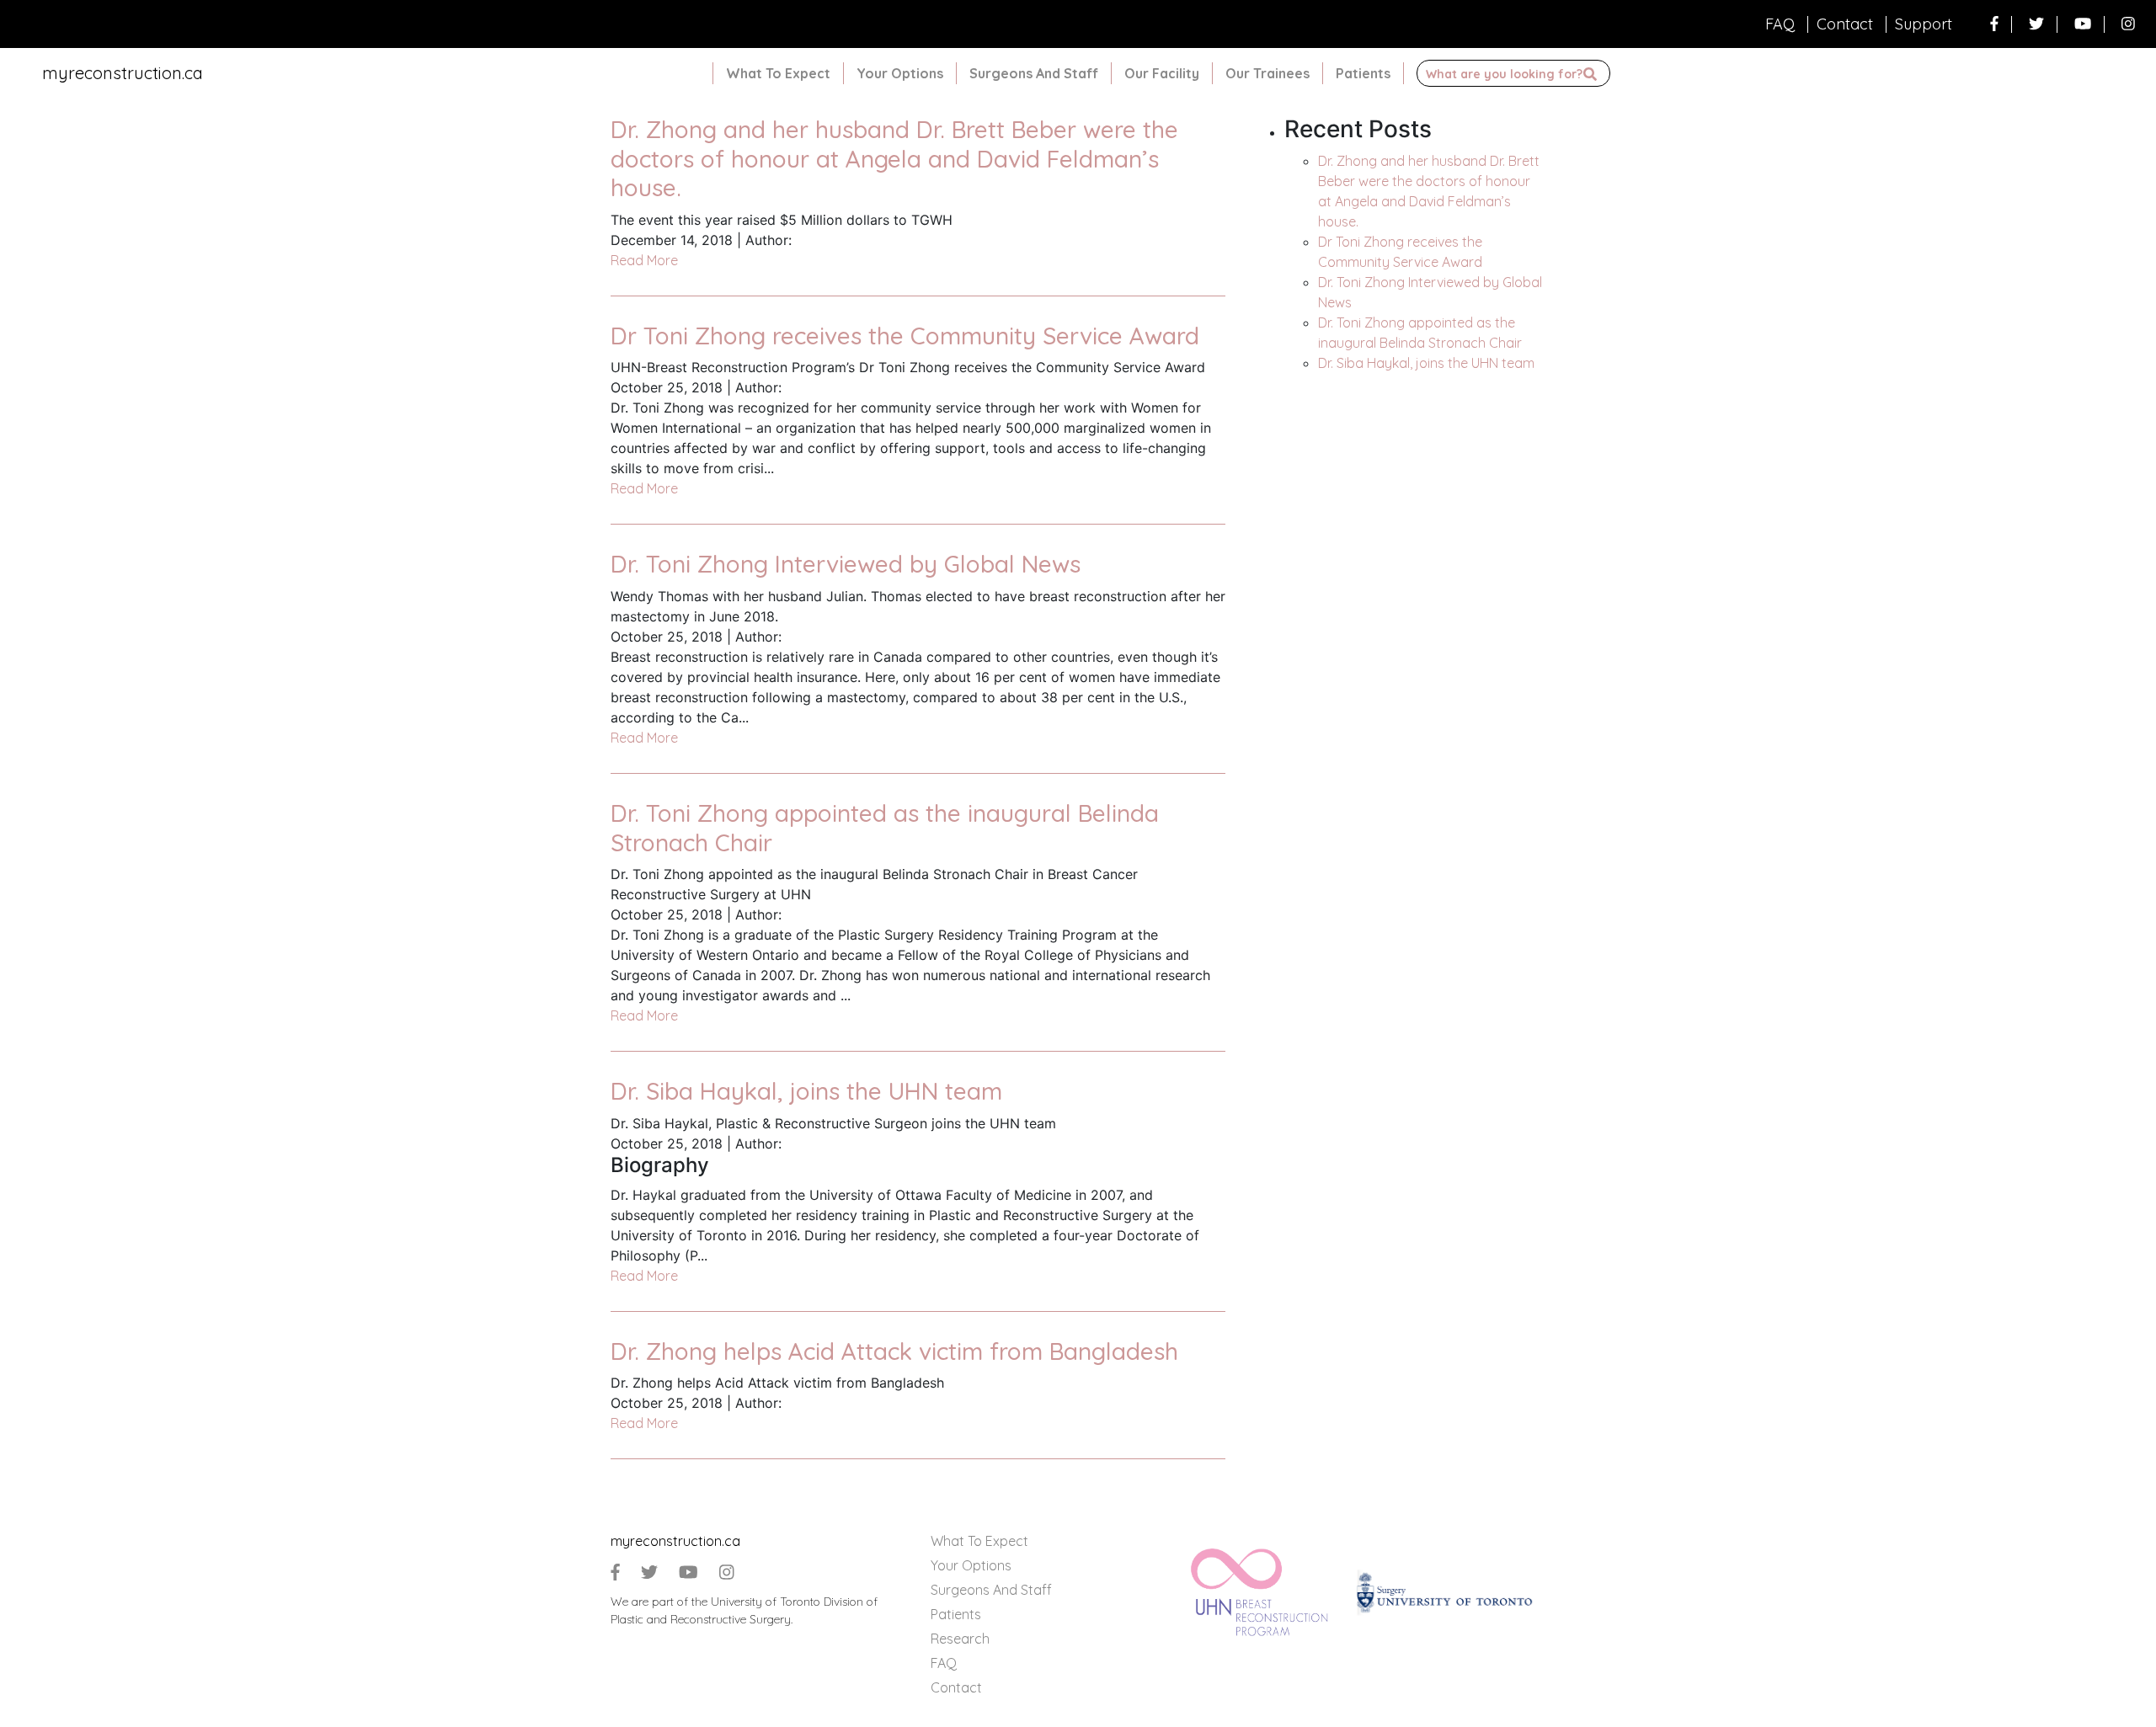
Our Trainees (1267, 73)
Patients (1363, 73)
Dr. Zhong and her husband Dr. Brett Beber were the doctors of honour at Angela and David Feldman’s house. (894, 158)
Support (1924, 24)
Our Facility (1162, 73)
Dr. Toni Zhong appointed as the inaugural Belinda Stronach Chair (885, 828)
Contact (1845, 24)
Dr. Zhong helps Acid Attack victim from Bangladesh (894, 1351)
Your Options (900, 73)
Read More (644, 260)
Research (960, 1639)
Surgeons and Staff (1034, 73)
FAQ (1780, 24)
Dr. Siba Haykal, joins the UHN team (806, 1091)
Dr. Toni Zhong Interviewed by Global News (846, 564)
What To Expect (778, 73)
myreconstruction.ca (123, 73)
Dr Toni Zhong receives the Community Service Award (905, 336)
